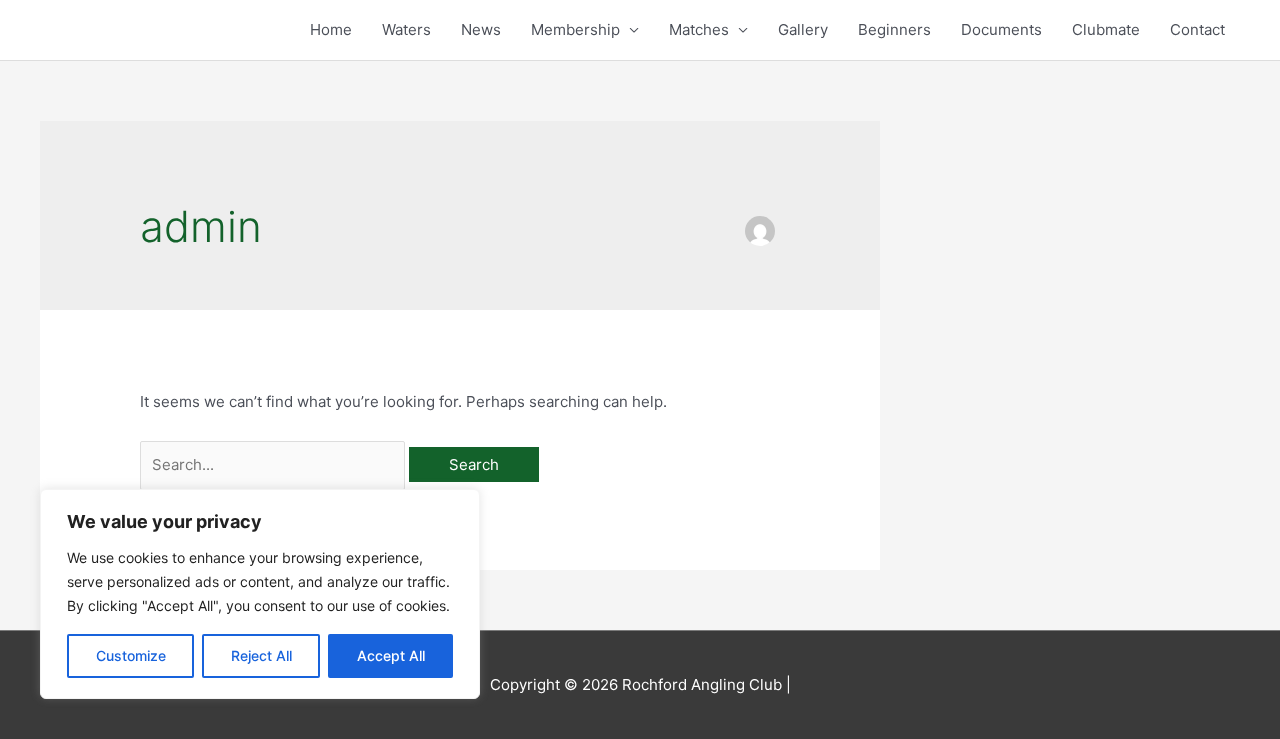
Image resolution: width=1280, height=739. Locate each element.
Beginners (894, 29)
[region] (260, 594)
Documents (1001, 29)
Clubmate (1106, 29)
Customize (131, 655)
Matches (699, 29)
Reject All (261, 655)
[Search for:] (274, 464)
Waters (406, 29)
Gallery (803, 29)
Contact (1197, 29)
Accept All (391, 655)
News (481, 29)
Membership (575, 29)
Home (331, 29)
